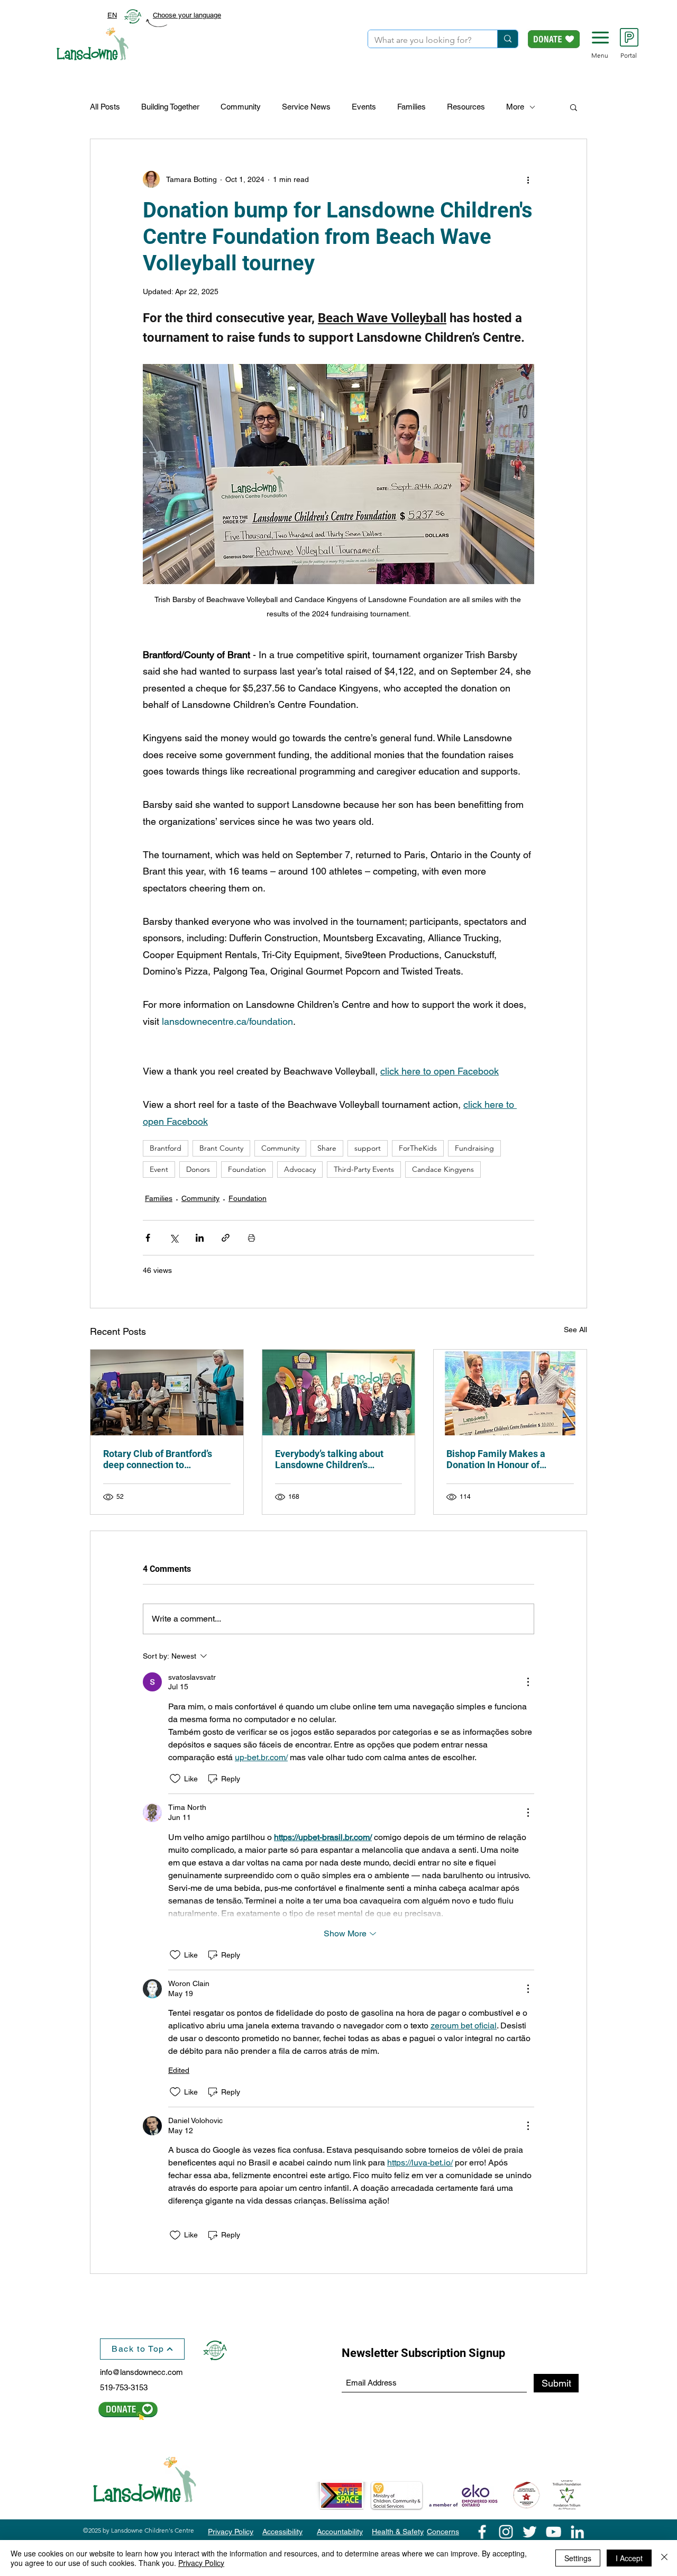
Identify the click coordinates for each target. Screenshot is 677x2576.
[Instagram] (506, 2532)
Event (159, 1169)
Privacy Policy (201, 2563)
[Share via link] (226, 1238)
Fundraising (474, 1148)
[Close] (664, 2558)
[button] (600, 38)
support (368, 1148)
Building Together (170, 107)
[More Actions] (528, 1682)
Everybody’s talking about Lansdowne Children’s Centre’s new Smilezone (329, 1459)
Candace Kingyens (443, 1169)
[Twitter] (530, 2532)
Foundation (247, 1169)
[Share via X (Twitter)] (174, 1238)
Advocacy (300, 1169)
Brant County (221, 1148)
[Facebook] (482, 2532)
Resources (466, 107)
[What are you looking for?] (507, 39)
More (515, 107)
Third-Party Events (364, 1169)
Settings (578, 2558)
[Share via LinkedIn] (200, 1238)
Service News (306, 107)
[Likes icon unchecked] (175, 1779)
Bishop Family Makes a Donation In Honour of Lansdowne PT (496, 1459)
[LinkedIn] (577, 2532)
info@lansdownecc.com (141, 2372)
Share (327, 1148)
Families (411, 107)
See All (575, 1330)
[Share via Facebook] (148, 1238)
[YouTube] (554, 2532)
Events (364, 107)
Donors (198, 1169)
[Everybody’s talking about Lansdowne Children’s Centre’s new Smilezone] (339, 1392)
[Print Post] (251, 1238)
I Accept (629, 2558)
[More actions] (528, 179)
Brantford (166, 1148)
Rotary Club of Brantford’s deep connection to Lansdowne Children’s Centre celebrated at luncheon (165, 1459)
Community (241, 107)
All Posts (105, 107)
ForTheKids (418, 1148)
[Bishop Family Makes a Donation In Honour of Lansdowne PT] (510, 1392)
